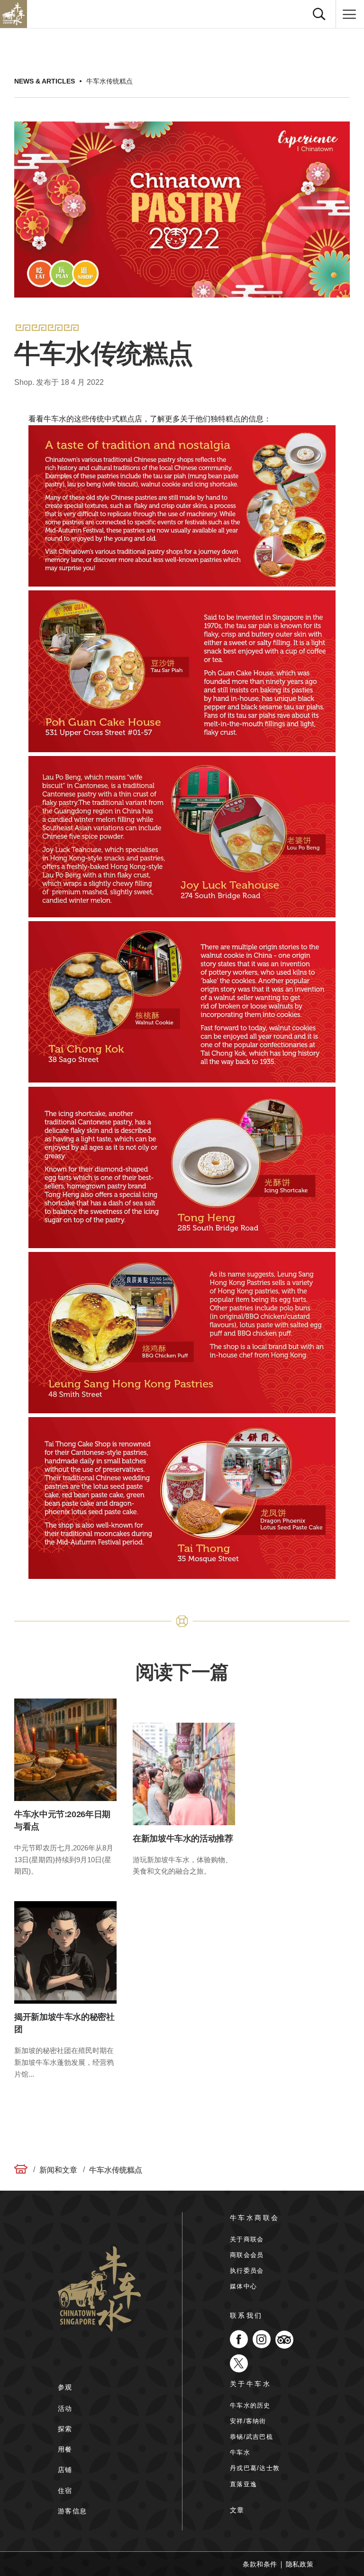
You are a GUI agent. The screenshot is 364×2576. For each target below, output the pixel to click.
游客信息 (73, 2511)
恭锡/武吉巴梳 (251, 2437)
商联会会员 (247, 2255)
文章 (237, 2510)
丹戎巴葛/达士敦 (255, 2468)
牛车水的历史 (250, 2405)
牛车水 (240, 2452)
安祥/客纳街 (248, 2421)
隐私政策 (300, 2564)
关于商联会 (247, 2239)
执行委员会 (247, 2271)
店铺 (65, 2470)
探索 (65, 2429)
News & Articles (45, 81)
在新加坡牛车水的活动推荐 (183, 1839)
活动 (65, 2408)
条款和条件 (260, 2564)
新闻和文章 (58, 2170)
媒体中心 (243, 2286)
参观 (65, 2387)
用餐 (65, 2449)
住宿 (65, 2491)
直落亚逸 (243, 2484)
